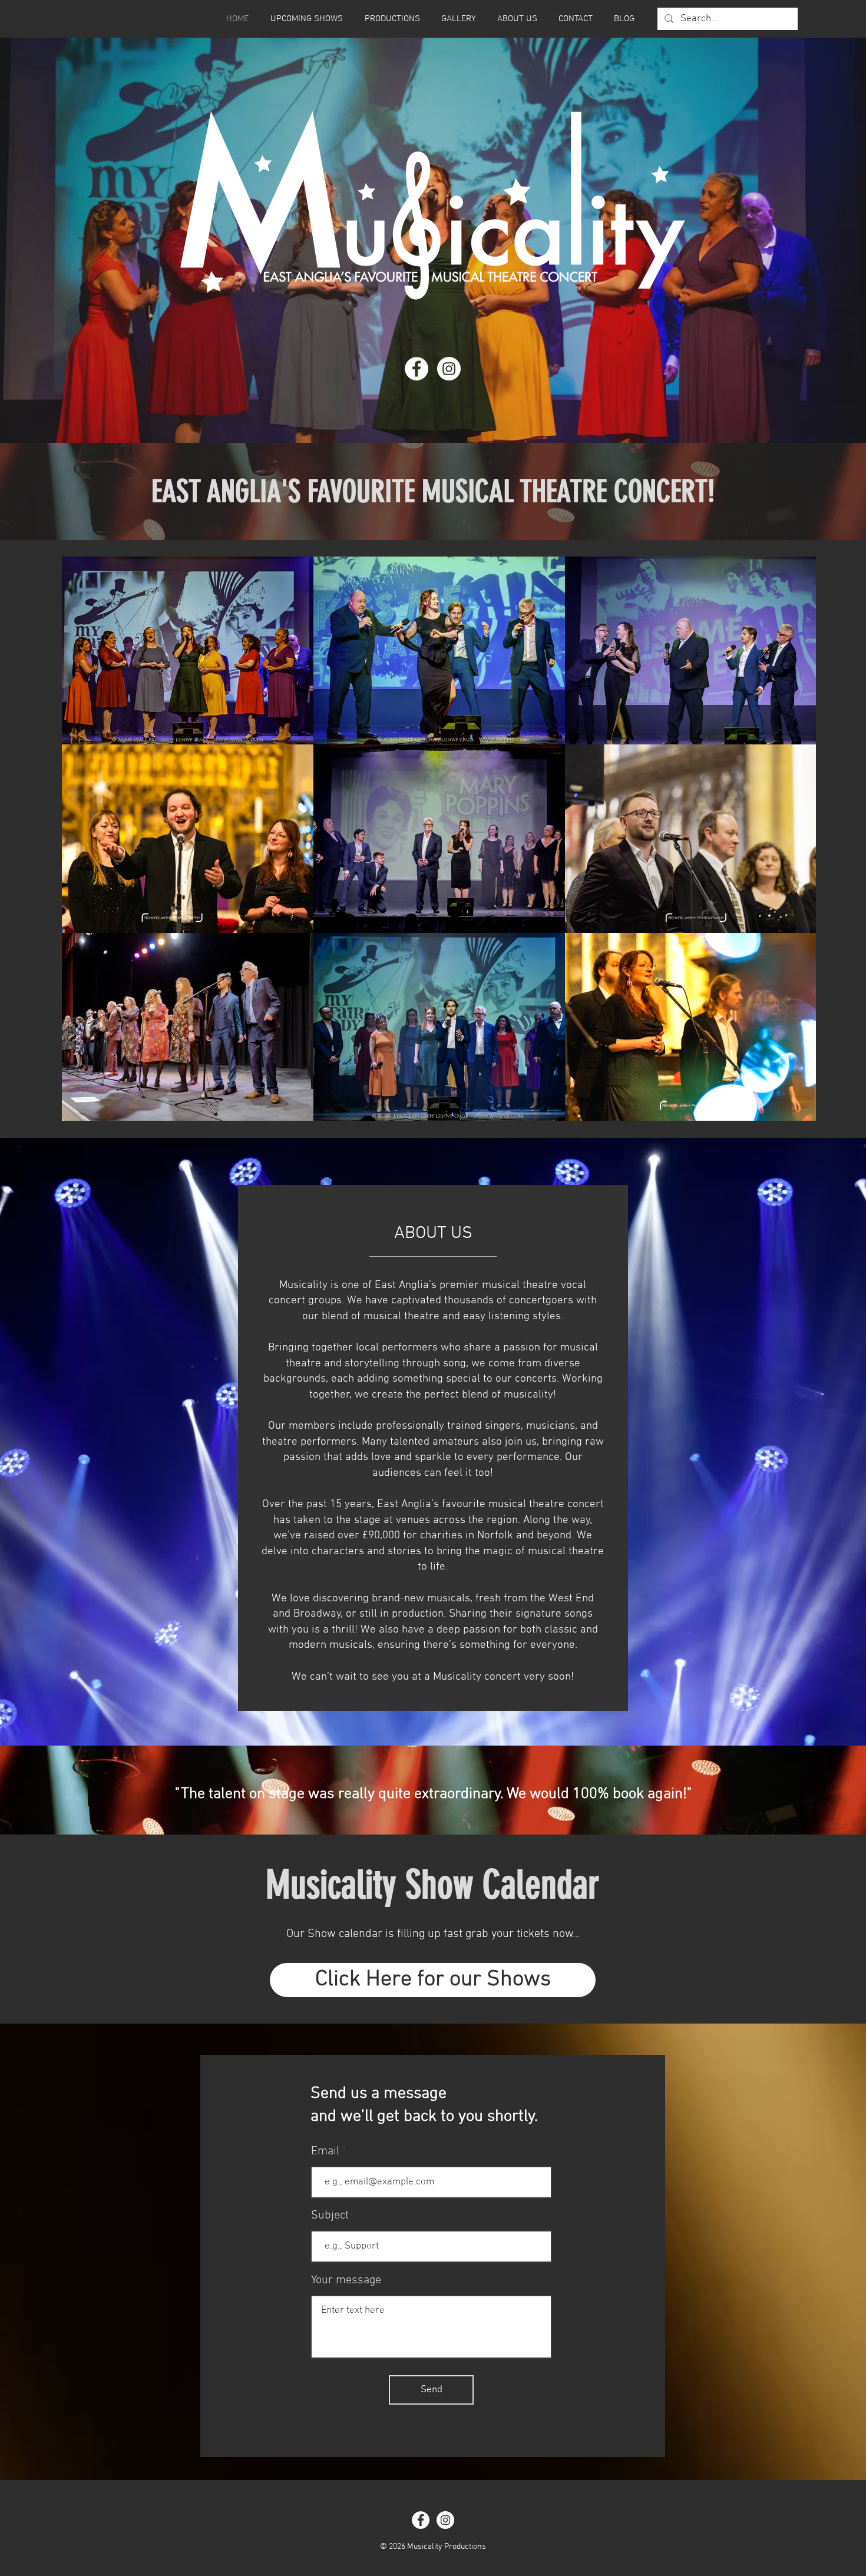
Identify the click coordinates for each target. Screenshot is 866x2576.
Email (325, 2151)
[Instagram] (449, 369)
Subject (330, 2216)
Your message (346, 2280)
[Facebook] (417, 369)
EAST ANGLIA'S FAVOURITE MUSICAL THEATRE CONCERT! (433, 491)
